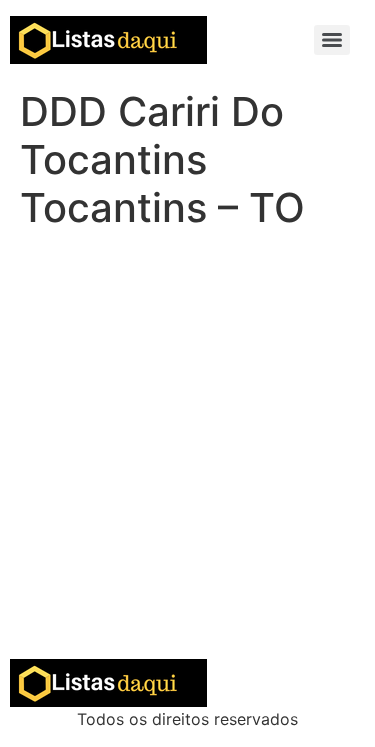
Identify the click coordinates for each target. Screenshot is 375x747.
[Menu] (332, 40)
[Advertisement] (187, 461)
